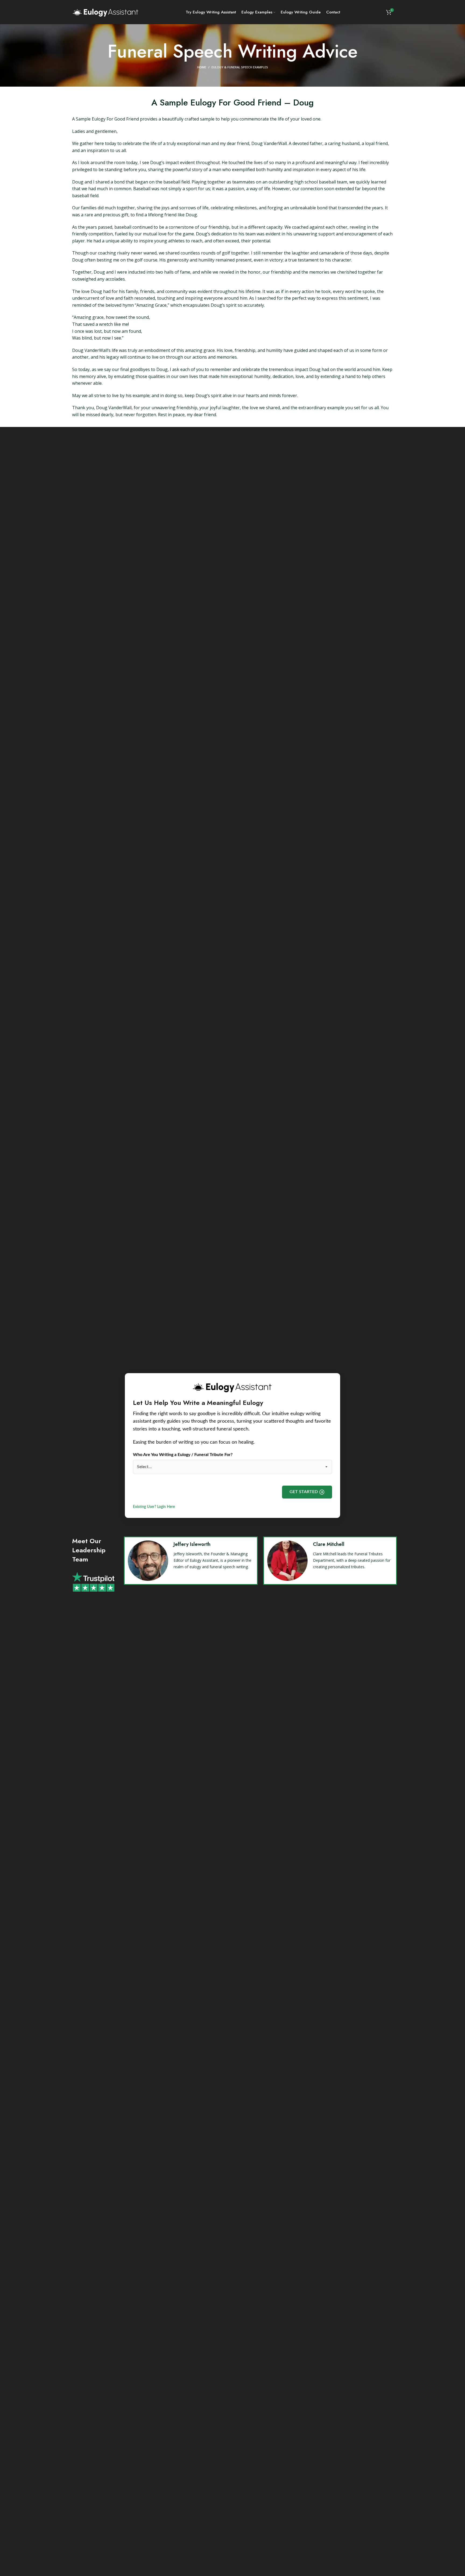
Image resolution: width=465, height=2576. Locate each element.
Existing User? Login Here (154, 1507)
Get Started (304, 1492)
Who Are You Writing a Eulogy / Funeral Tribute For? (183, 1455)
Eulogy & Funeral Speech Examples (240, 67)
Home (202, 67)
